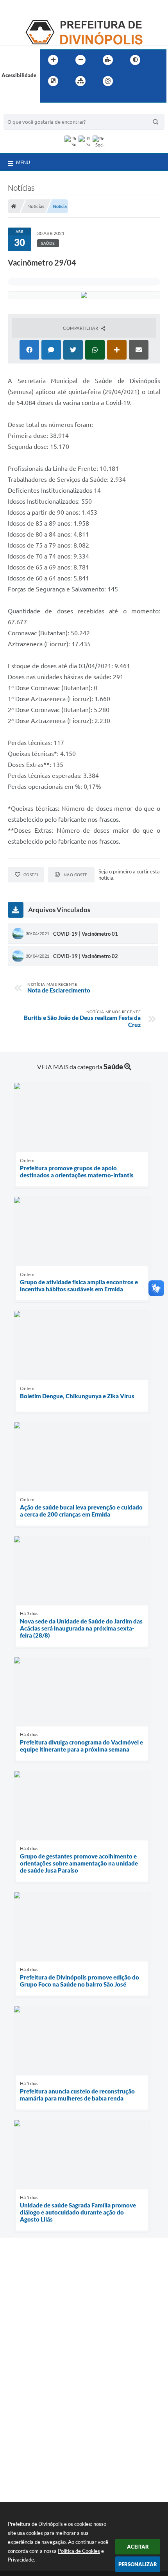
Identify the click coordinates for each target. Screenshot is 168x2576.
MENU (23, 162)
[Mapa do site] (80, 81)
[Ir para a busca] (48, 97)
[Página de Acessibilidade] (108, 81)
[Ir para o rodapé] (65, 97)
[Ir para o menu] (147, 81)
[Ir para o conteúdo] (130, 81)
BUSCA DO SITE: (27, 110)
